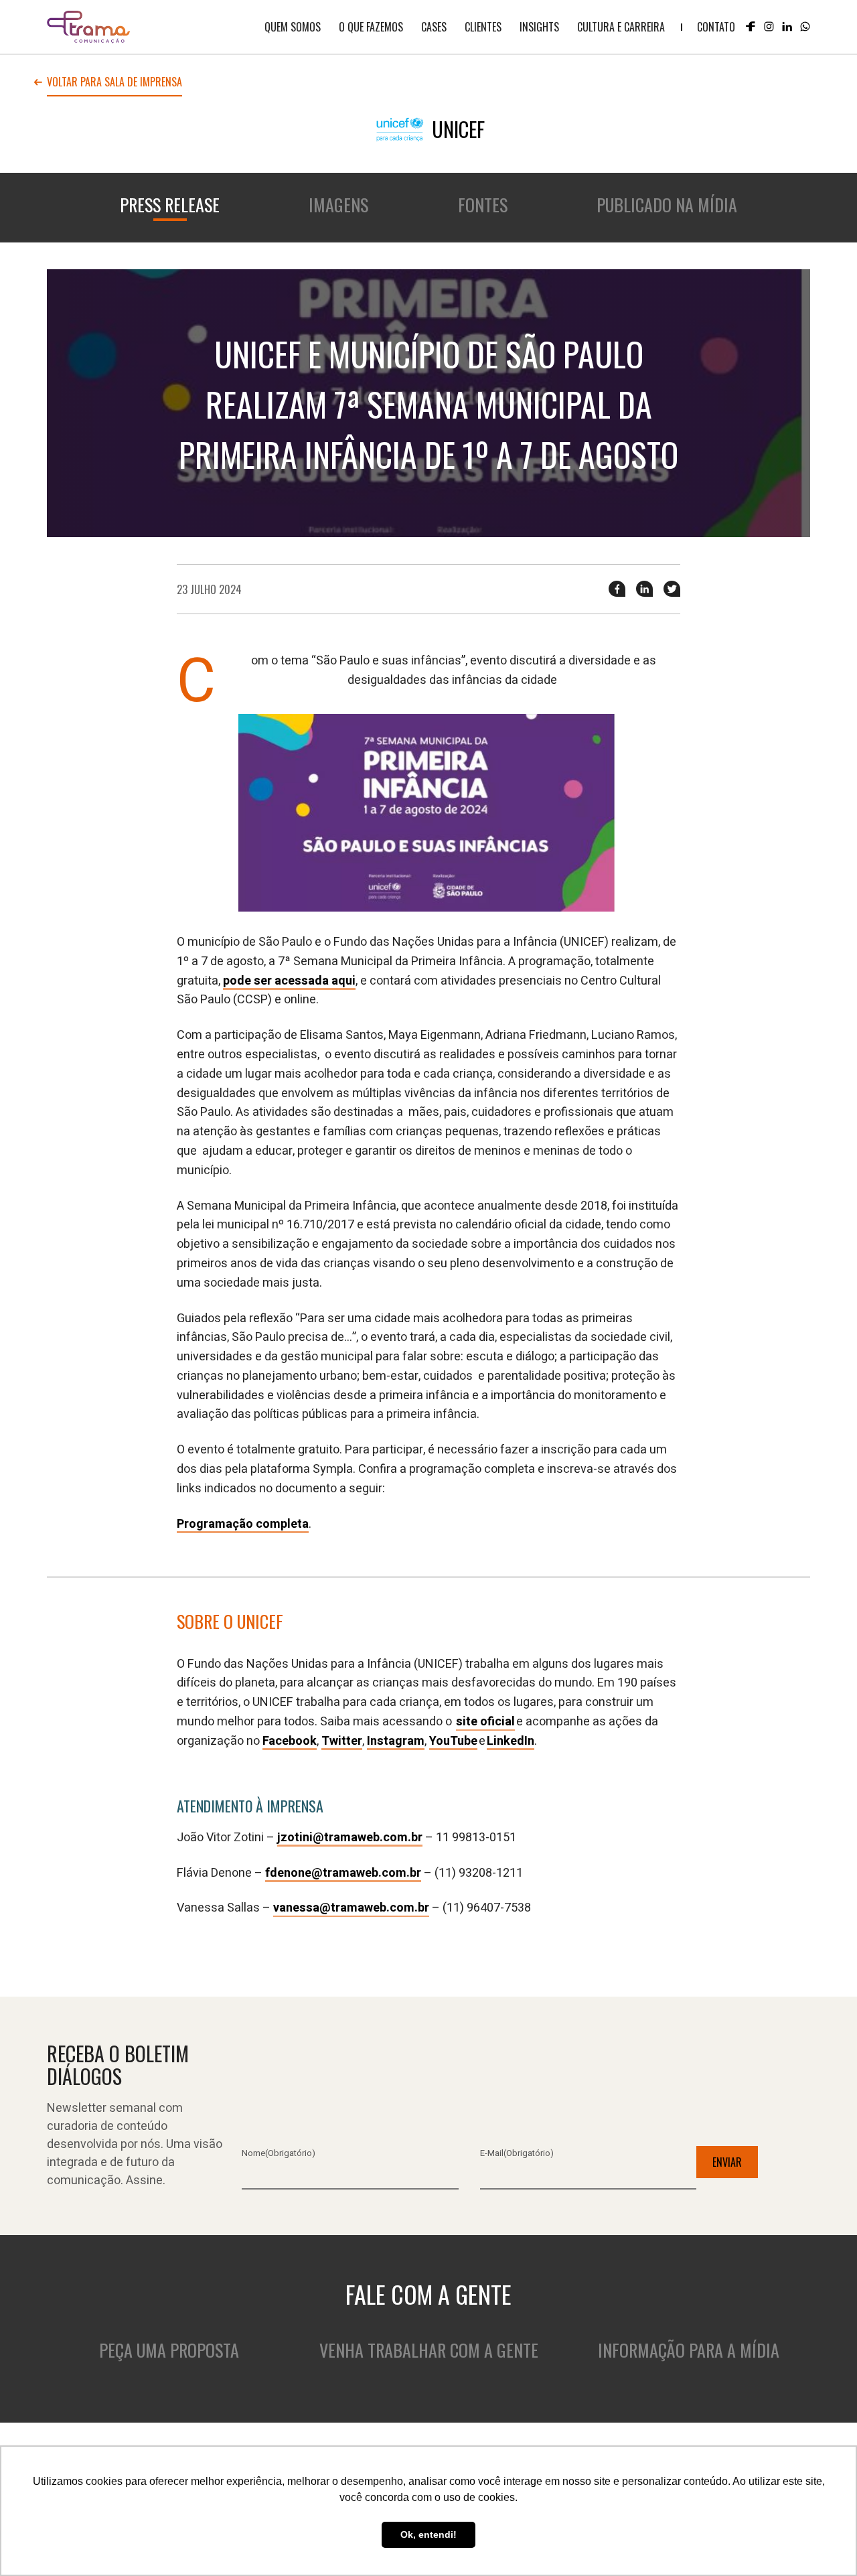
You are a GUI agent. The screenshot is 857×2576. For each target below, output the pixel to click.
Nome (279, 2153)
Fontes (483, 205)
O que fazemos (371, 27)
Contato (716, 27)
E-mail (517, 2153)
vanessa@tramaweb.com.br (351, 1908)
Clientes (483, 27)
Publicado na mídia (667, 205)
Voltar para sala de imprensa (114, 83)
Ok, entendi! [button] (428, 2534)
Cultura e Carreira (621, 27)
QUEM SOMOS (293, 27)
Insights (539, 27)
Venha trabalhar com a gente (429, 2350)
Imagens (338, 205)
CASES (434, 27)
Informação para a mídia (689, 2350)
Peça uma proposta (169, 2350)
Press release (170, 205)
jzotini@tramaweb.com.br (350, 1838)
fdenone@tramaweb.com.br (343, 1873)
